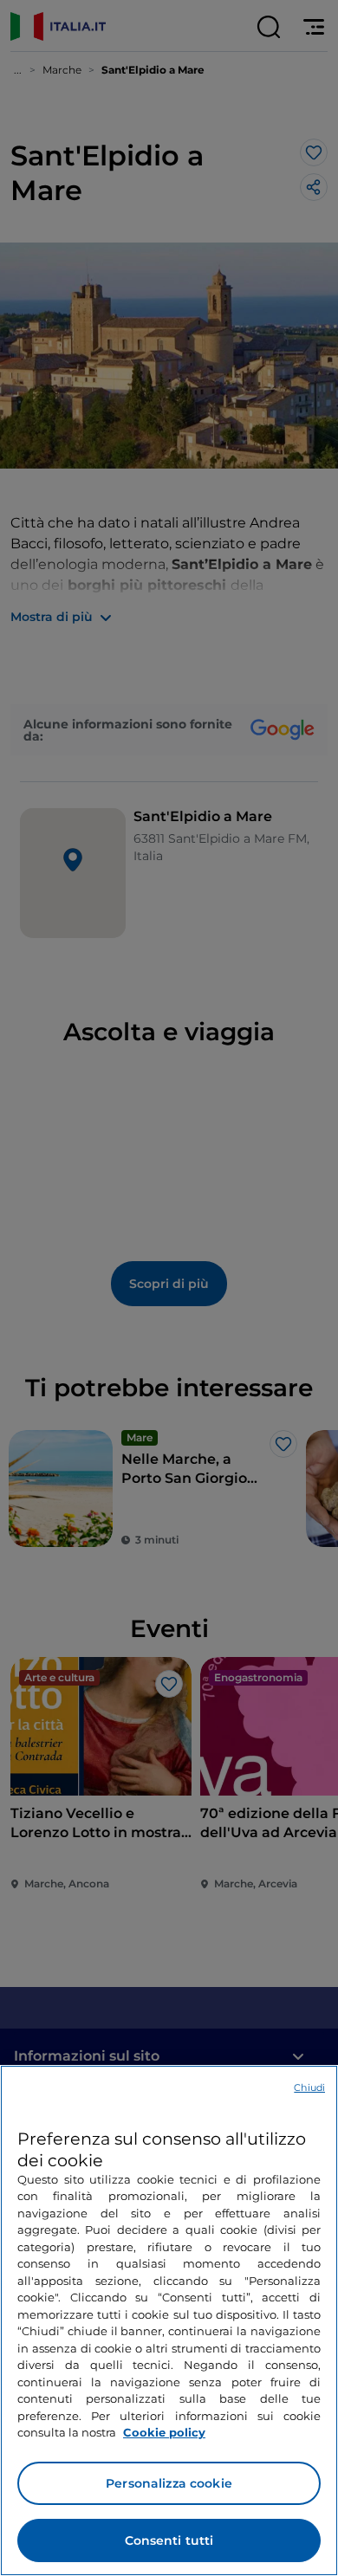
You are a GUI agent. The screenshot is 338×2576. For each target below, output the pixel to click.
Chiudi (309, 2087)
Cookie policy (164, 2432)
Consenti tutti (169, 2540)
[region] (169, 2320)
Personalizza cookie (169, 2483)
